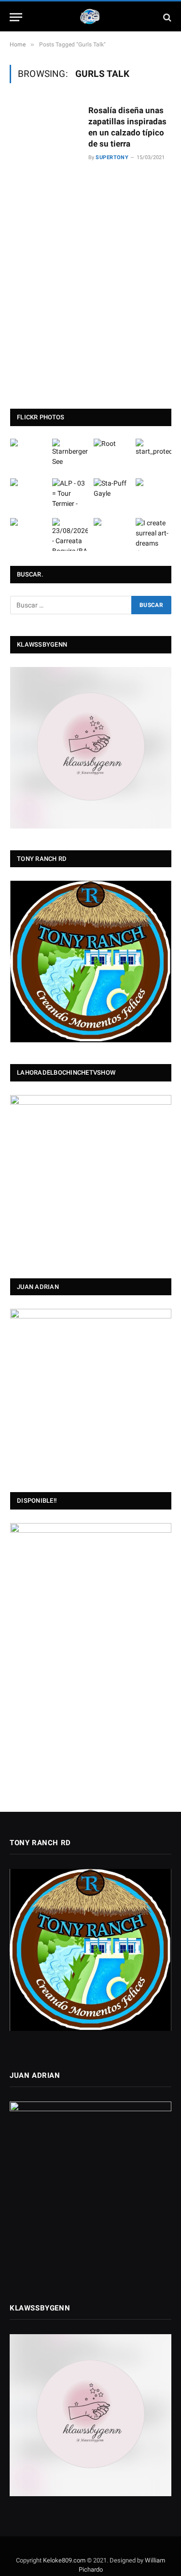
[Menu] (16, 17)
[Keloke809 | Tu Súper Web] (91, 17)
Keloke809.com (64, 2560)
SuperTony (112, 157)
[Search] (166, 17)
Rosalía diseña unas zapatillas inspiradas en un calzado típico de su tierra (127, 127)
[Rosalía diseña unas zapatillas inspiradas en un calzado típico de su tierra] (45, 231)
